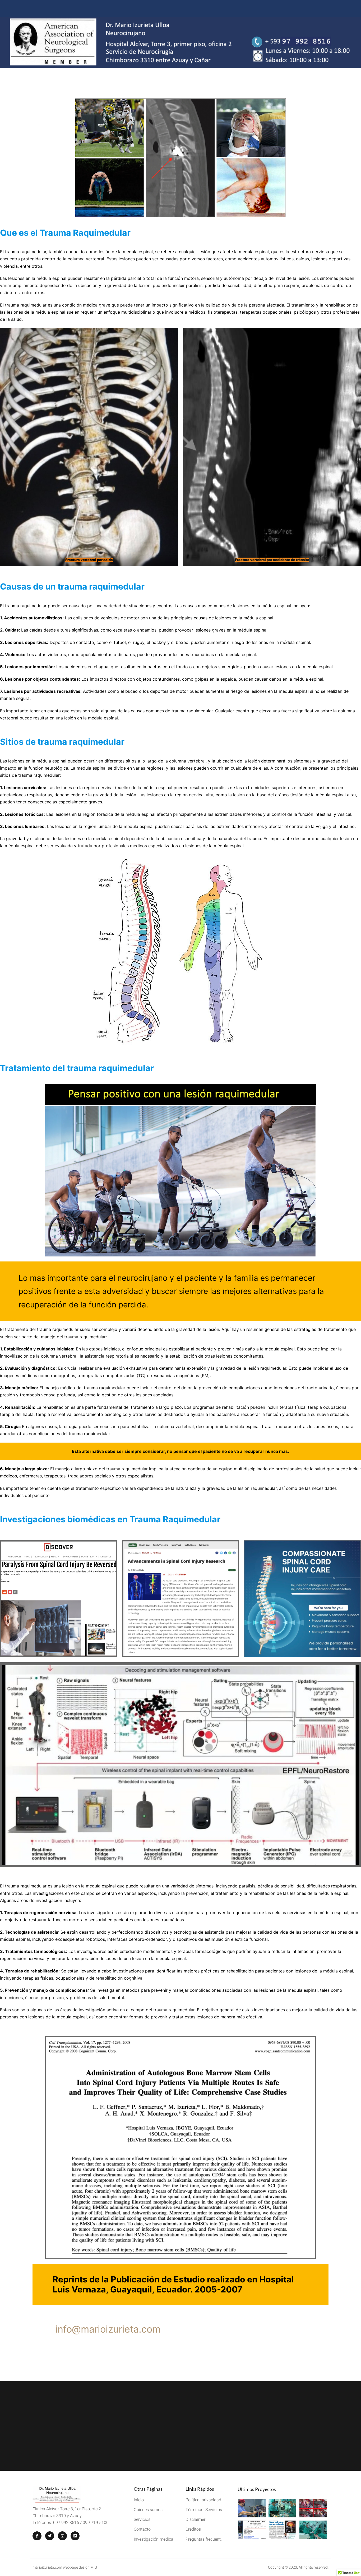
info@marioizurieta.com (108, 2329)
